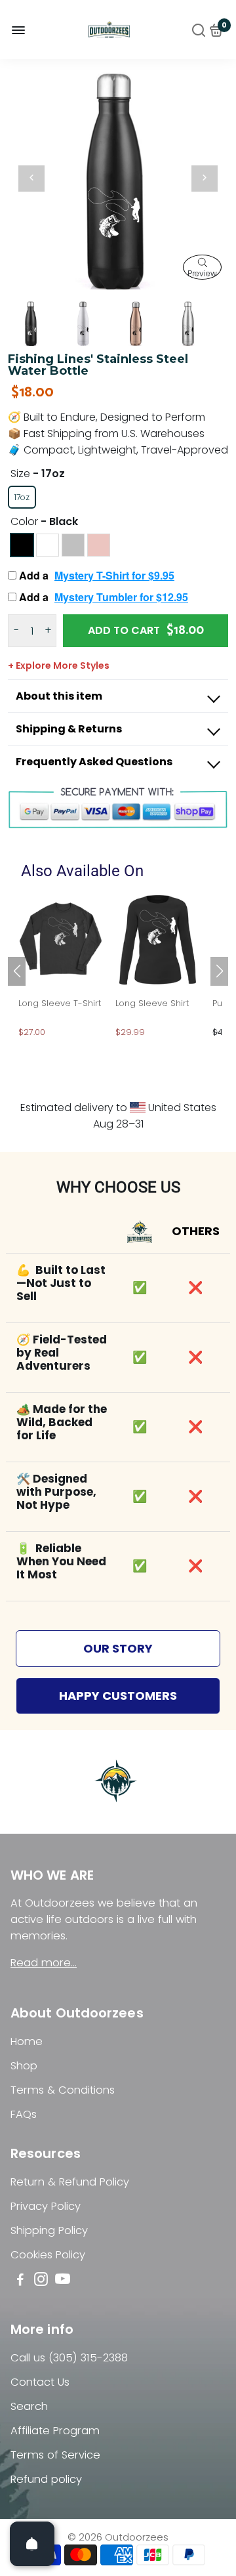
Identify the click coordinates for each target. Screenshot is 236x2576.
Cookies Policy (48, 2255)
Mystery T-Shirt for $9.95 (114, 575)
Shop (24, 2066)
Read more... (44, 1963)
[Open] (32, 2544)
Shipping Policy (49, 2230)
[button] (219, 971)
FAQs (24, 2114)
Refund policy (46, 2479)
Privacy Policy (46, 2206)
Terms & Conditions (63, 2090)
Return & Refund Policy (70, 2182)
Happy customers (118, 1696)
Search (29, 2406)
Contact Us (40, 2382)
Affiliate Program (55, 2431)
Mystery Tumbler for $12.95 (121, 597)
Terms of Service (55, 2455)
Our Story (118, 1648)
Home (27, 2041)
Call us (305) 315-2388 (69, 2358)
